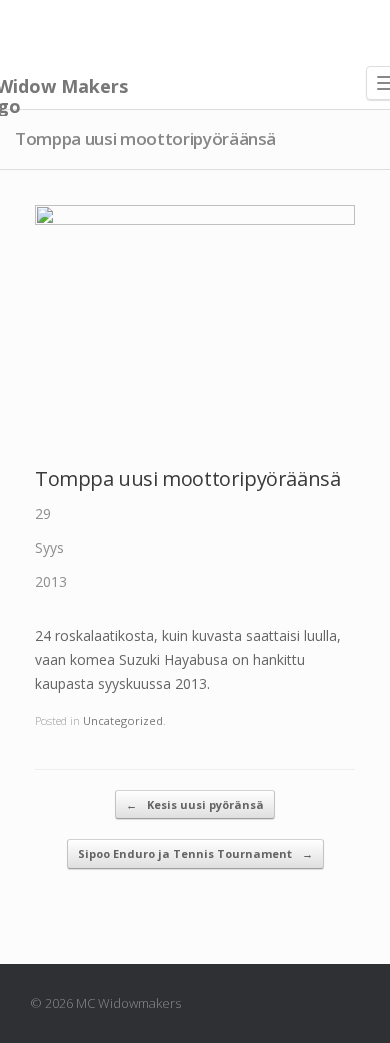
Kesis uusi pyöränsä (195, 804)
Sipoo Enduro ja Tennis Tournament (195, 853)
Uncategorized (123, 720)
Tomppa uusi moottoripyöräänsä (187, 478)
